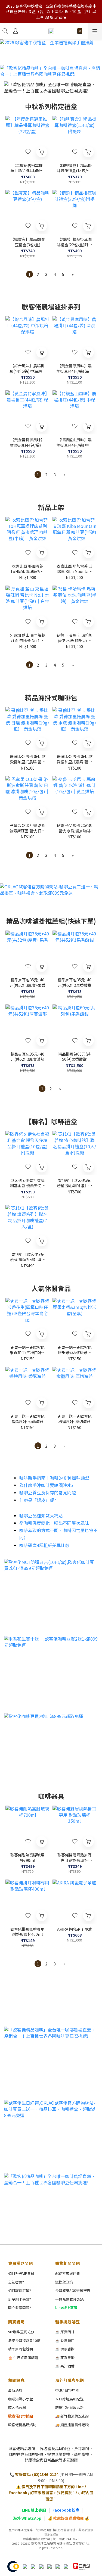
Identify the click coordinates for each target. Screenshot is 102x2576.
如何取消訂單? (20, 2290)
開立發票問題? (20, 2308)
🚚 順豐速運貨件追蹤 (72, 2425)
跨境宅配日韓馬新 (69, 2407)
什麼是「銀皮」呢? (38, 1500)
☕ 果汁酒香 (65, 2366)
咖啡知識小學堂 (21, 2399)
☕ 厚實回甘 (65, 2332)
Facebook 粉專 (66, 2510)
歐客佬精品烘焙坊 (22, 2425)
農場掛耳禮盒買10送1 (25, 2340)
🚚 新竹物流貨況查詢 (72, 2416)
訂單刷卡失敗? (20, 2299)
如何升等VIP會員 (21, 2273)
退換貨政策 (64, 2282)
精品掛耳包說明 (21, 2349)
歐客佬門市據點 (21, 2416)
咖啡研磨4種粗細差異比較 (44, 1545)
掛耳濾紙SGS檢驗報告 (73, 2290)
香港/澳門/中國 (67, 2390)
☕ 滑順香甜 (65, 2349)
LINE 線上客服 (34, 2510)
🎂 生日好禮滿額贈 (23, 2358)
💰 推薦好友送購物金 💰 (69, 2518)
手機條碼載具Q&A (69, 2299)
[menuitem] (30, 274)
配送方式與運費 (68, 2273)
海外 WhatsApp (27, 2518)
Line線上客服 (66, 2308)
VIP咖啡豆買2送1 (21, 2332)
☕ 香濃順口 (65, 2340)
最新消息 (15, 2390)
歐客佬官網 (17, 2407)
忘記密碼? (16, 2282)
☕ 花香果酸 (65, 2358)
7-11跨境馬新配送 (69, 2399)
